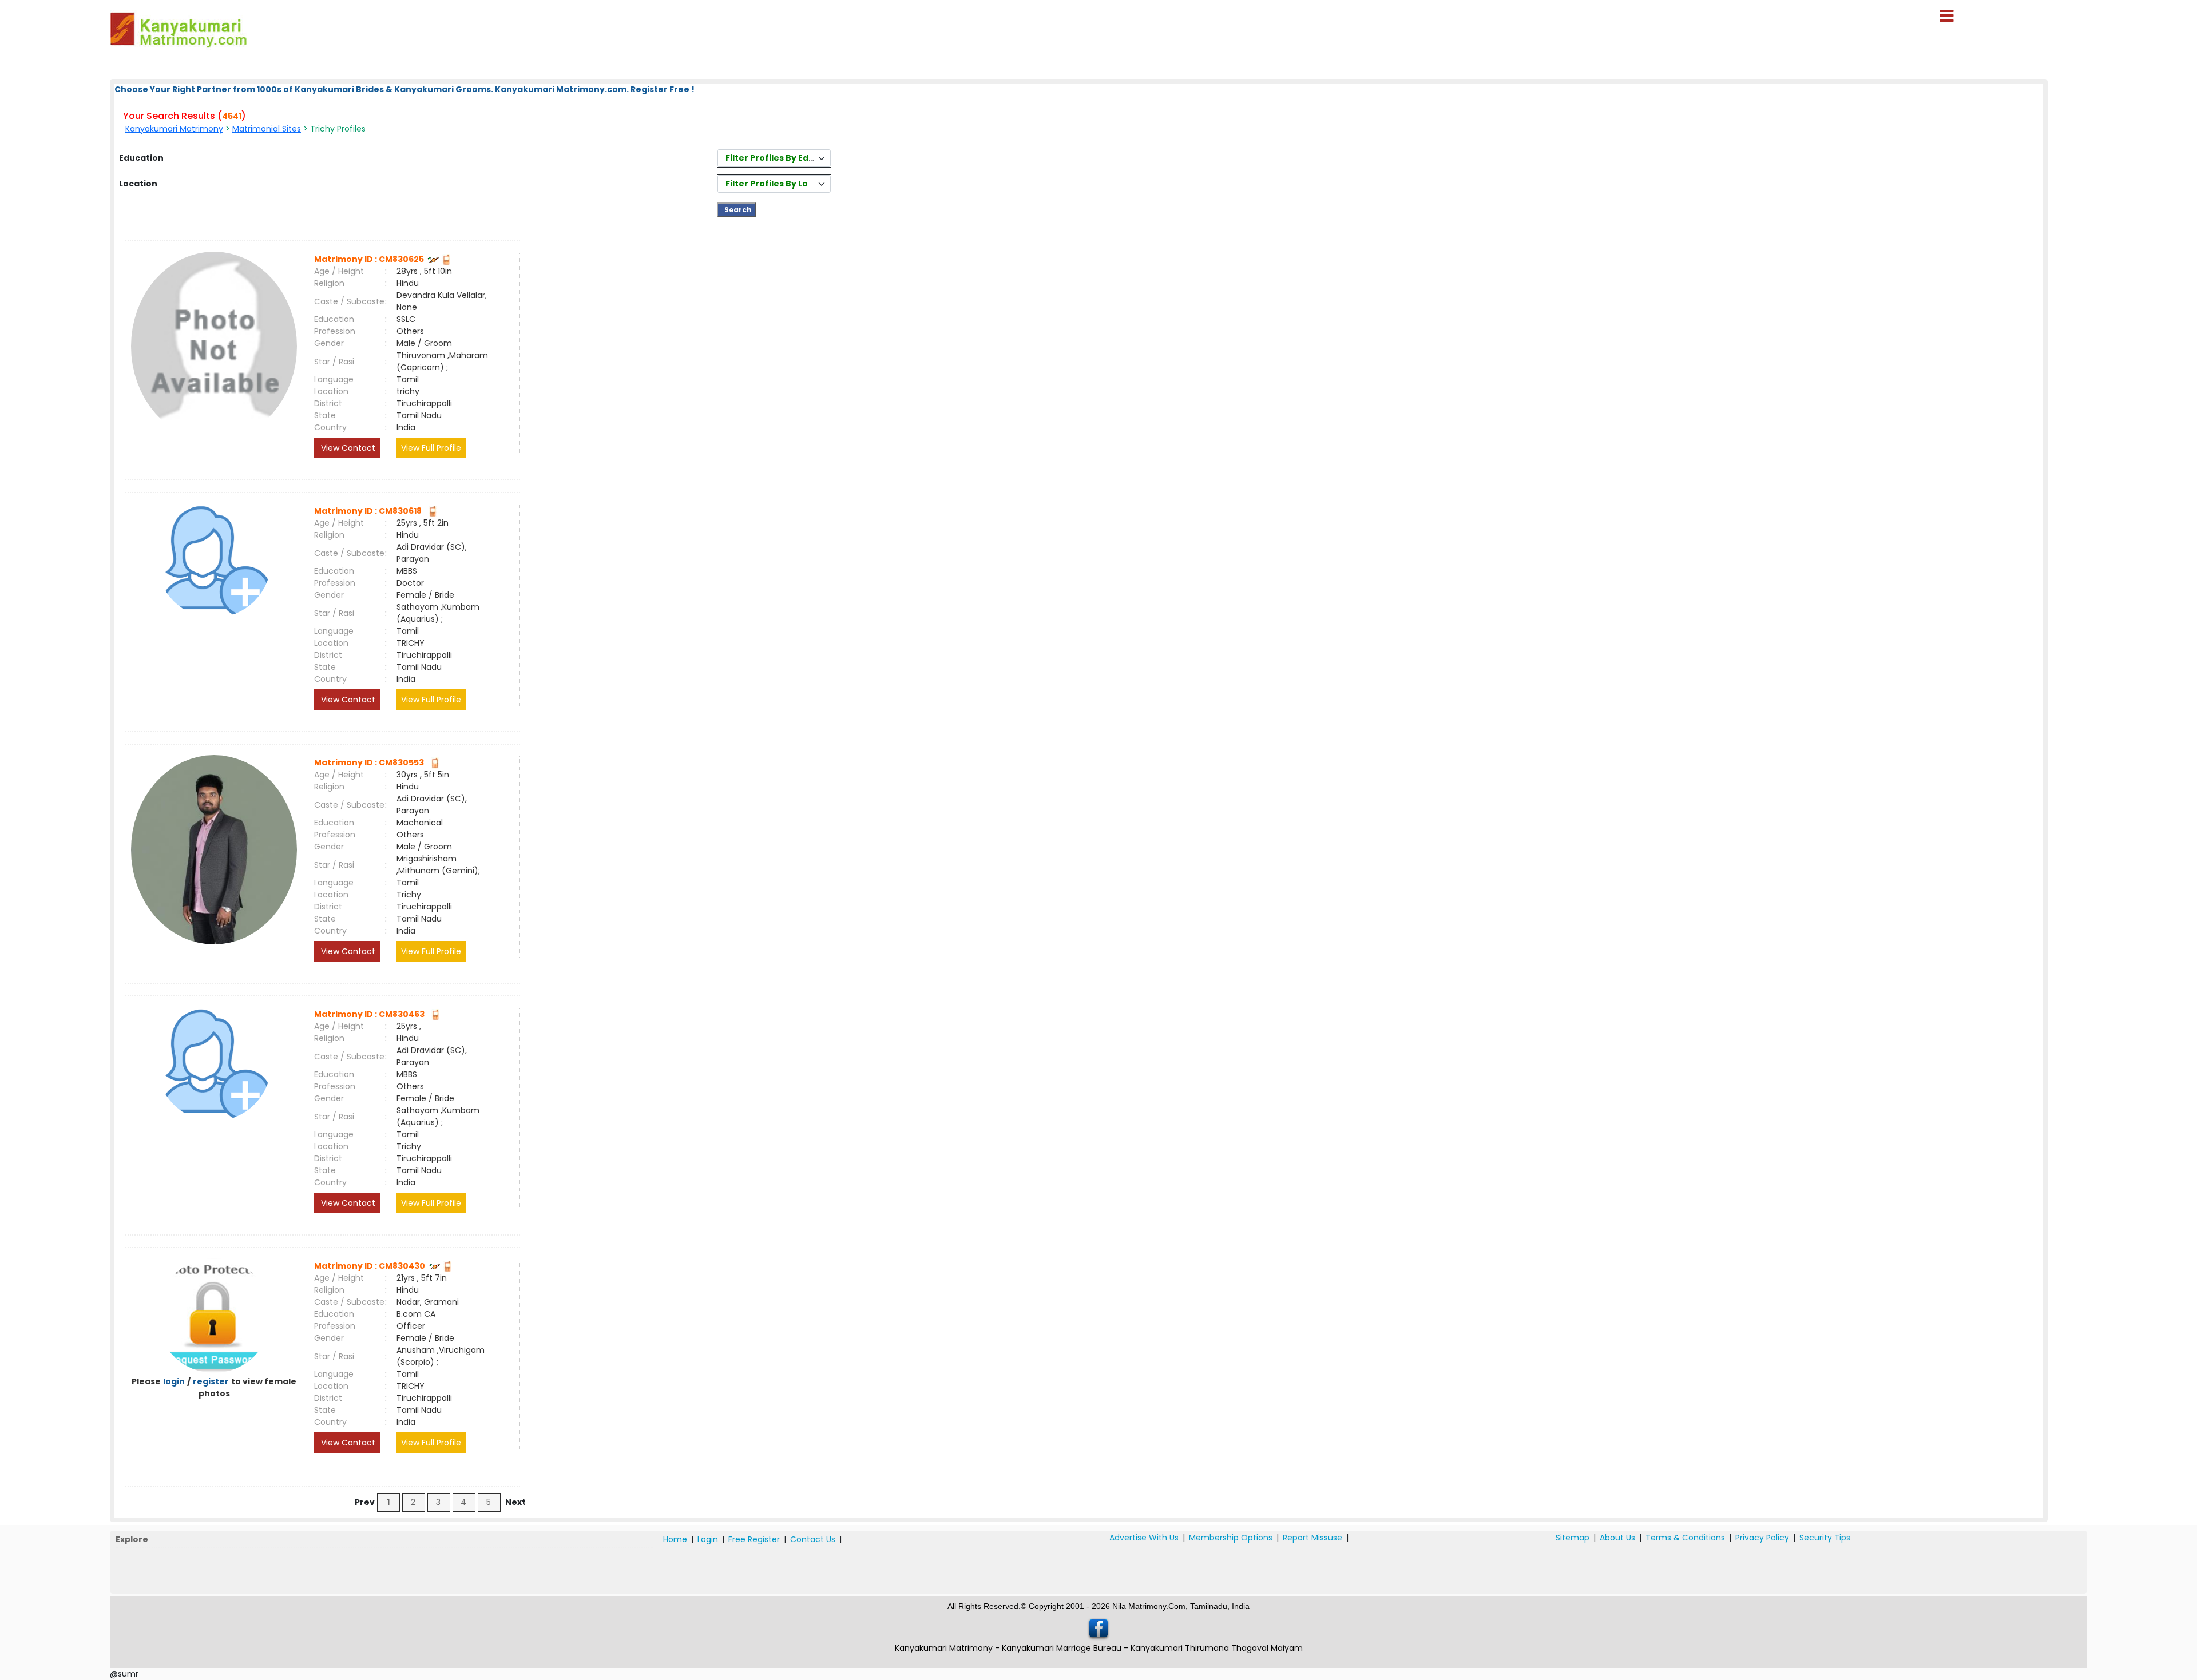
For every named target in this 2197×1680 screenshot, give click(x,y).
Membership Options (1231, 1538)
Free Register (754, 1539)
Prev (365, 1502)
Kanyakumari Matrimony (174, 129)
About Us (1617, 1538)
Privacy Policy (1762, 1538)
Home (675, 1539)
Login (708, 1539)
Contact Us (813, 1539)
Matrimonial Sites (267, 129)
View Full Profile (431, 448)
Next (515, 1502)
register (211, 1381)
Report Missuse (1312, 1538)
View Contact (347, 448)
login (174, 1381)
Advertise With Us (1144, 1538)
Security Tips (1825, 1538)
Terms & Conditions (1685, 1538)
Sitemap (1573, 1538)
